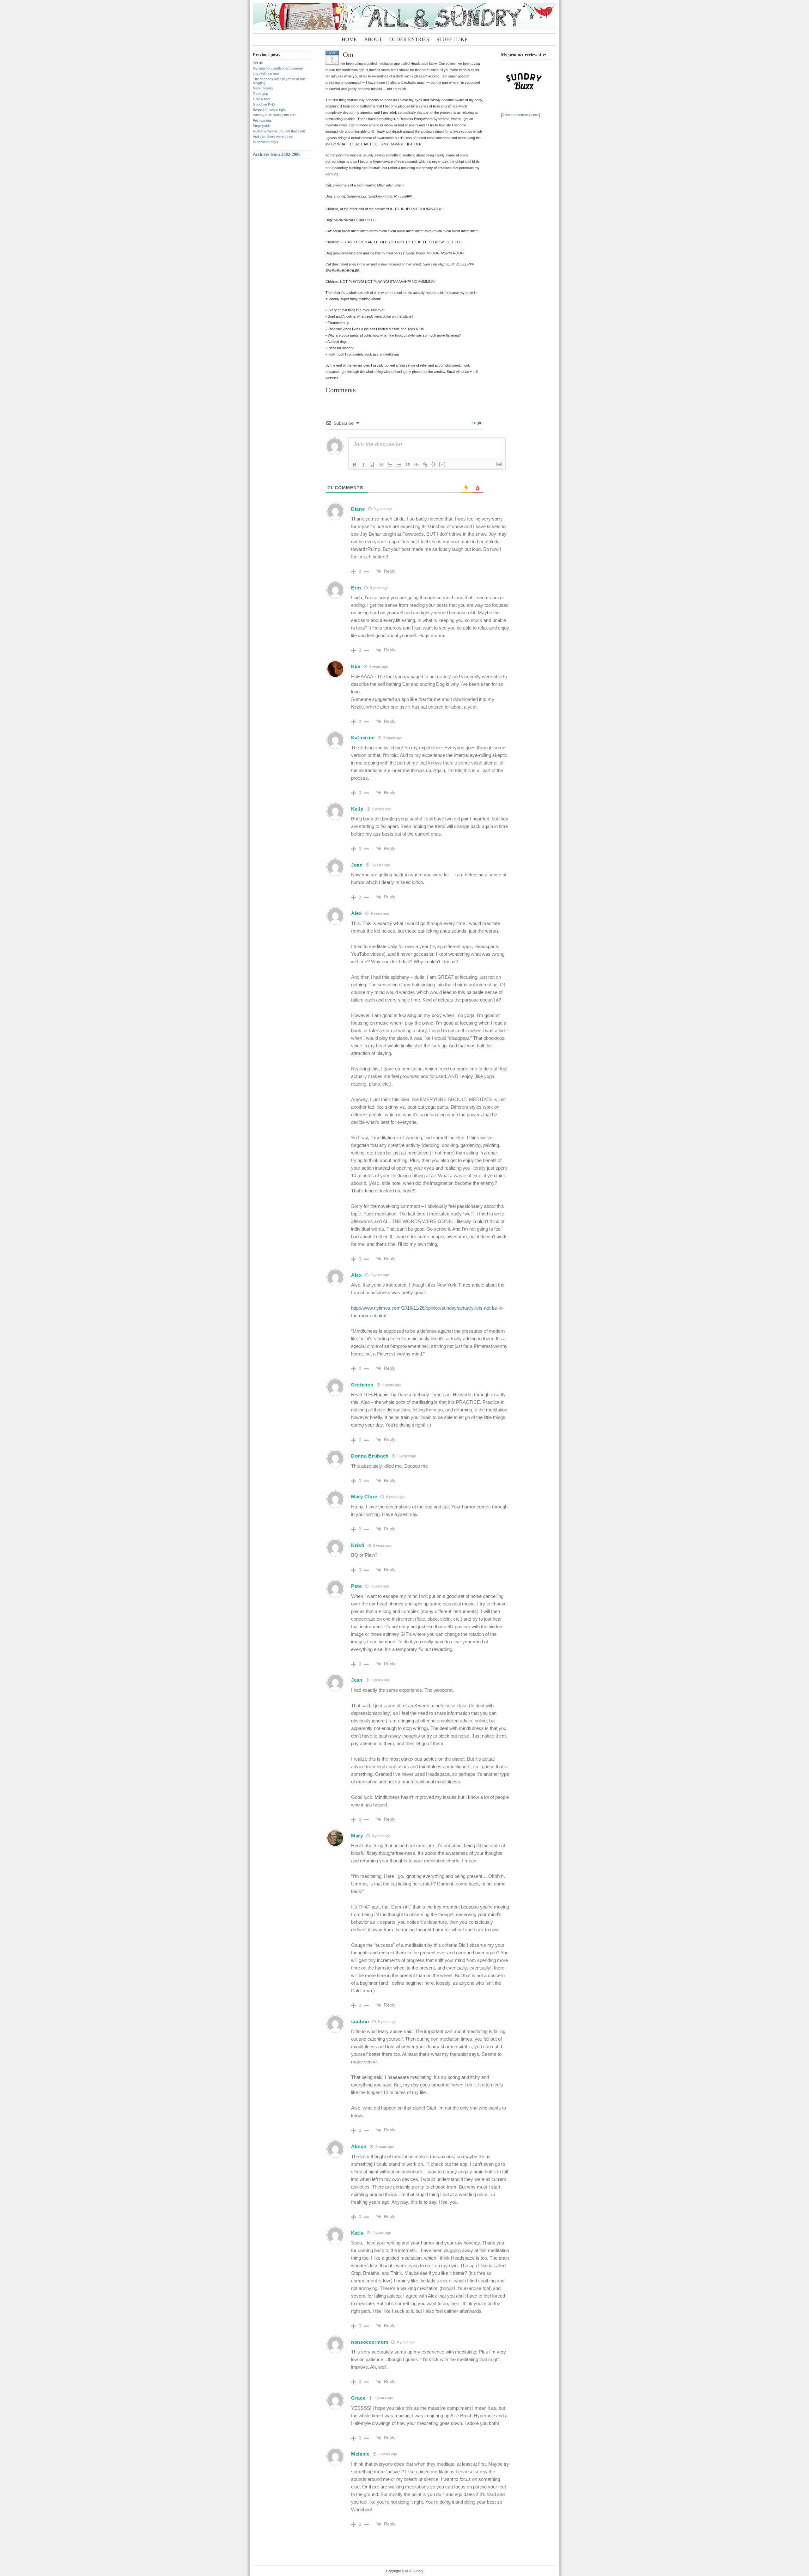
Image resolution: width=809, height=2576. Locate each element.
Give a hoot (262, 99)
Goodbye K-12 (264, 104)
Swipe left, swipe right (269, 110)
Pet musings (262, 120)
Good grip (260, 94)
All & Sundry (414, 2571)
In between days (265, 142)
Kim (356, 666)
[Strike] (381, 465)
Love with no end (266, 74)
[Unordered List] (399, 465)
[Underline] (372, 465)
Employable (262, 126)
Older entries (409, 39)
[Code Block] (417, 465)
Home (349, 39)
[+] (442, 464)
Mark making (263, 88)
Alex (356, 913)
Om (348, 55)
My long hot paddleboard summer (278, 68)
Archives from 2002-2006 (277, 154)
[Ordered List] (390, 465)
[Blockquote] (408, 465)
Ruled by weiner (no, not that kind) (279, 131)
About (373, 39)
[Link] (425, 465)
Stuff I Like (452, 39)
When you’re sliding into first (274, 115)
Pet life (258, 63)
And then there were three (273, 137)
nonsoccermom (370, 2342)
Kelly (357, 809)
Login (476, 423)
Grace (358, 2398)
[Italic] (363, 465)
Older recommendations (520, 115)
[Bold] (355, 465)
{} (434, 464)
